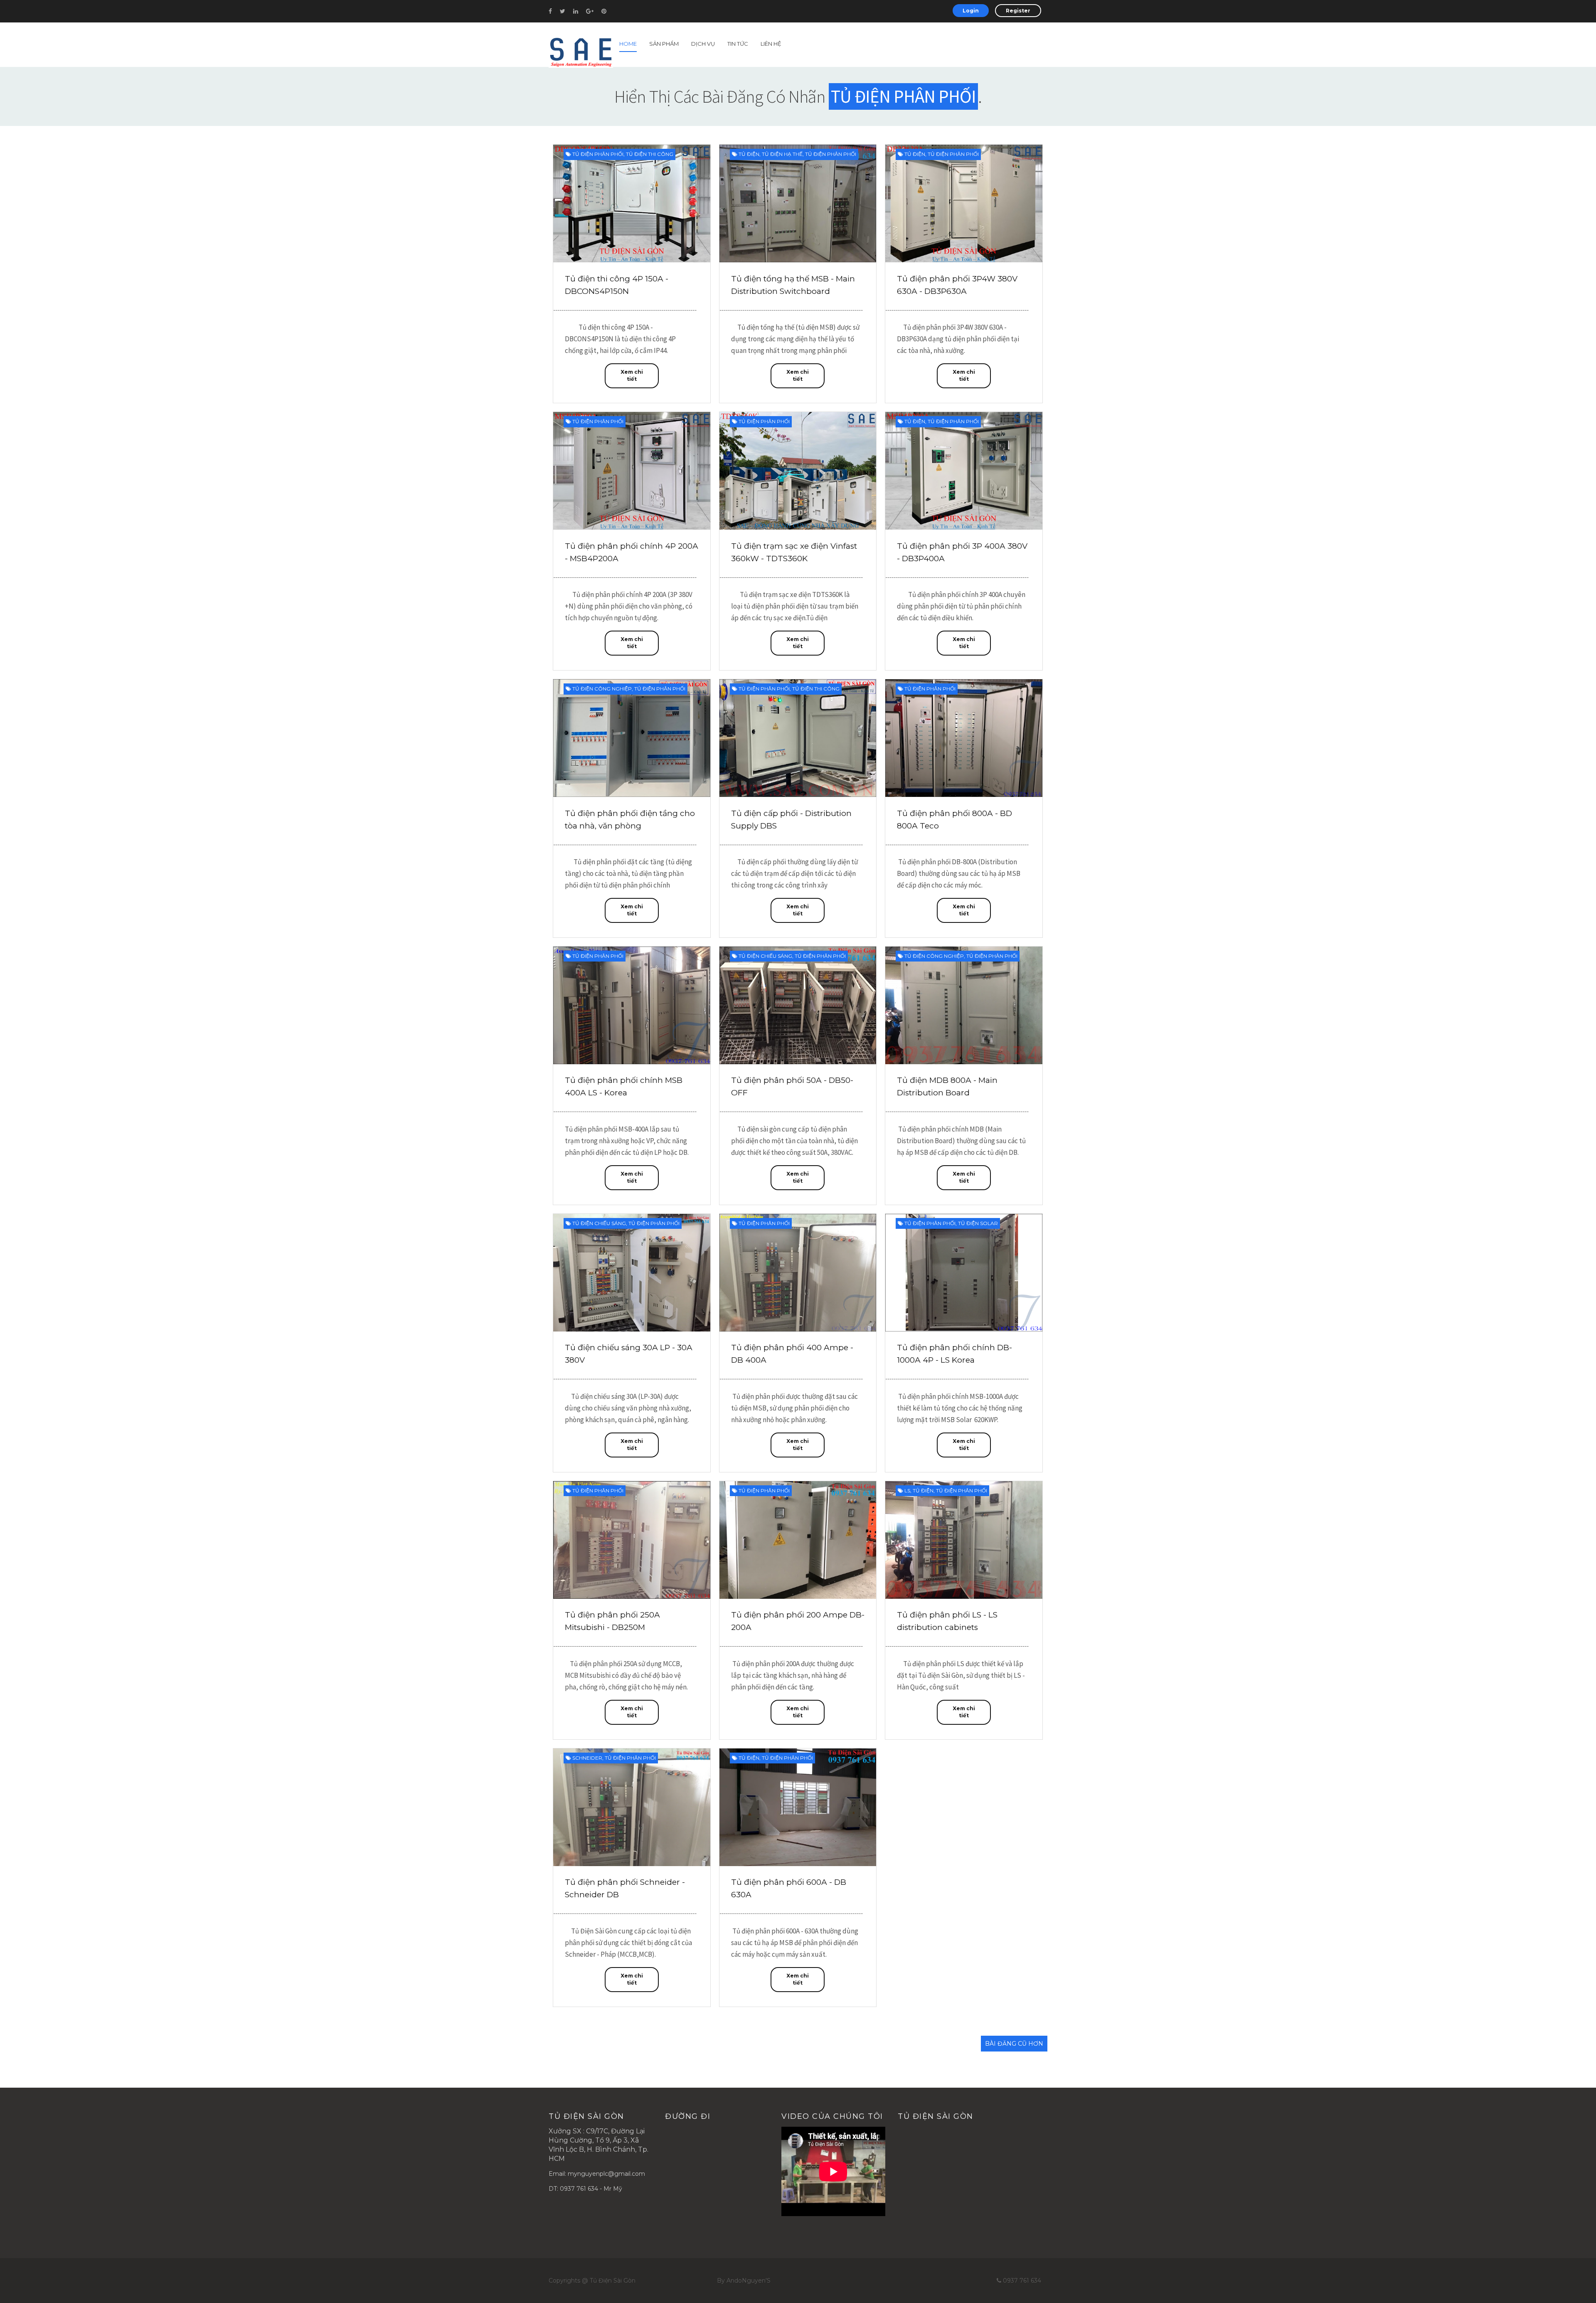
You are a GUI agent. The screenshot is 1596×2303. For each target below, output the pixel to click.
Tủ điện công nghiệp (602, 689)
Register (1018, 11)
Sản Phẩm (664, 44)
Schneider (587, 1758)
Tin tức (738, 44)
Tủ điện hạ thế (782, 154)
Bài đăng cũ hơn (1014, 2044)
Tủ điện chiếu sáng (765, 956)
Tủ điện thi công (650, 154)
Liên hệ (771, 44)
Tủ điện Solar (978, 1223)
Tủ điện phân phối (598, 154)
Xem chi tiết (632, 375)
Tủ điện (749, 154)
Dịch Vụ (703, 44)
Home (628, 44)
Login (971, 11)
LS (907, 1491)
